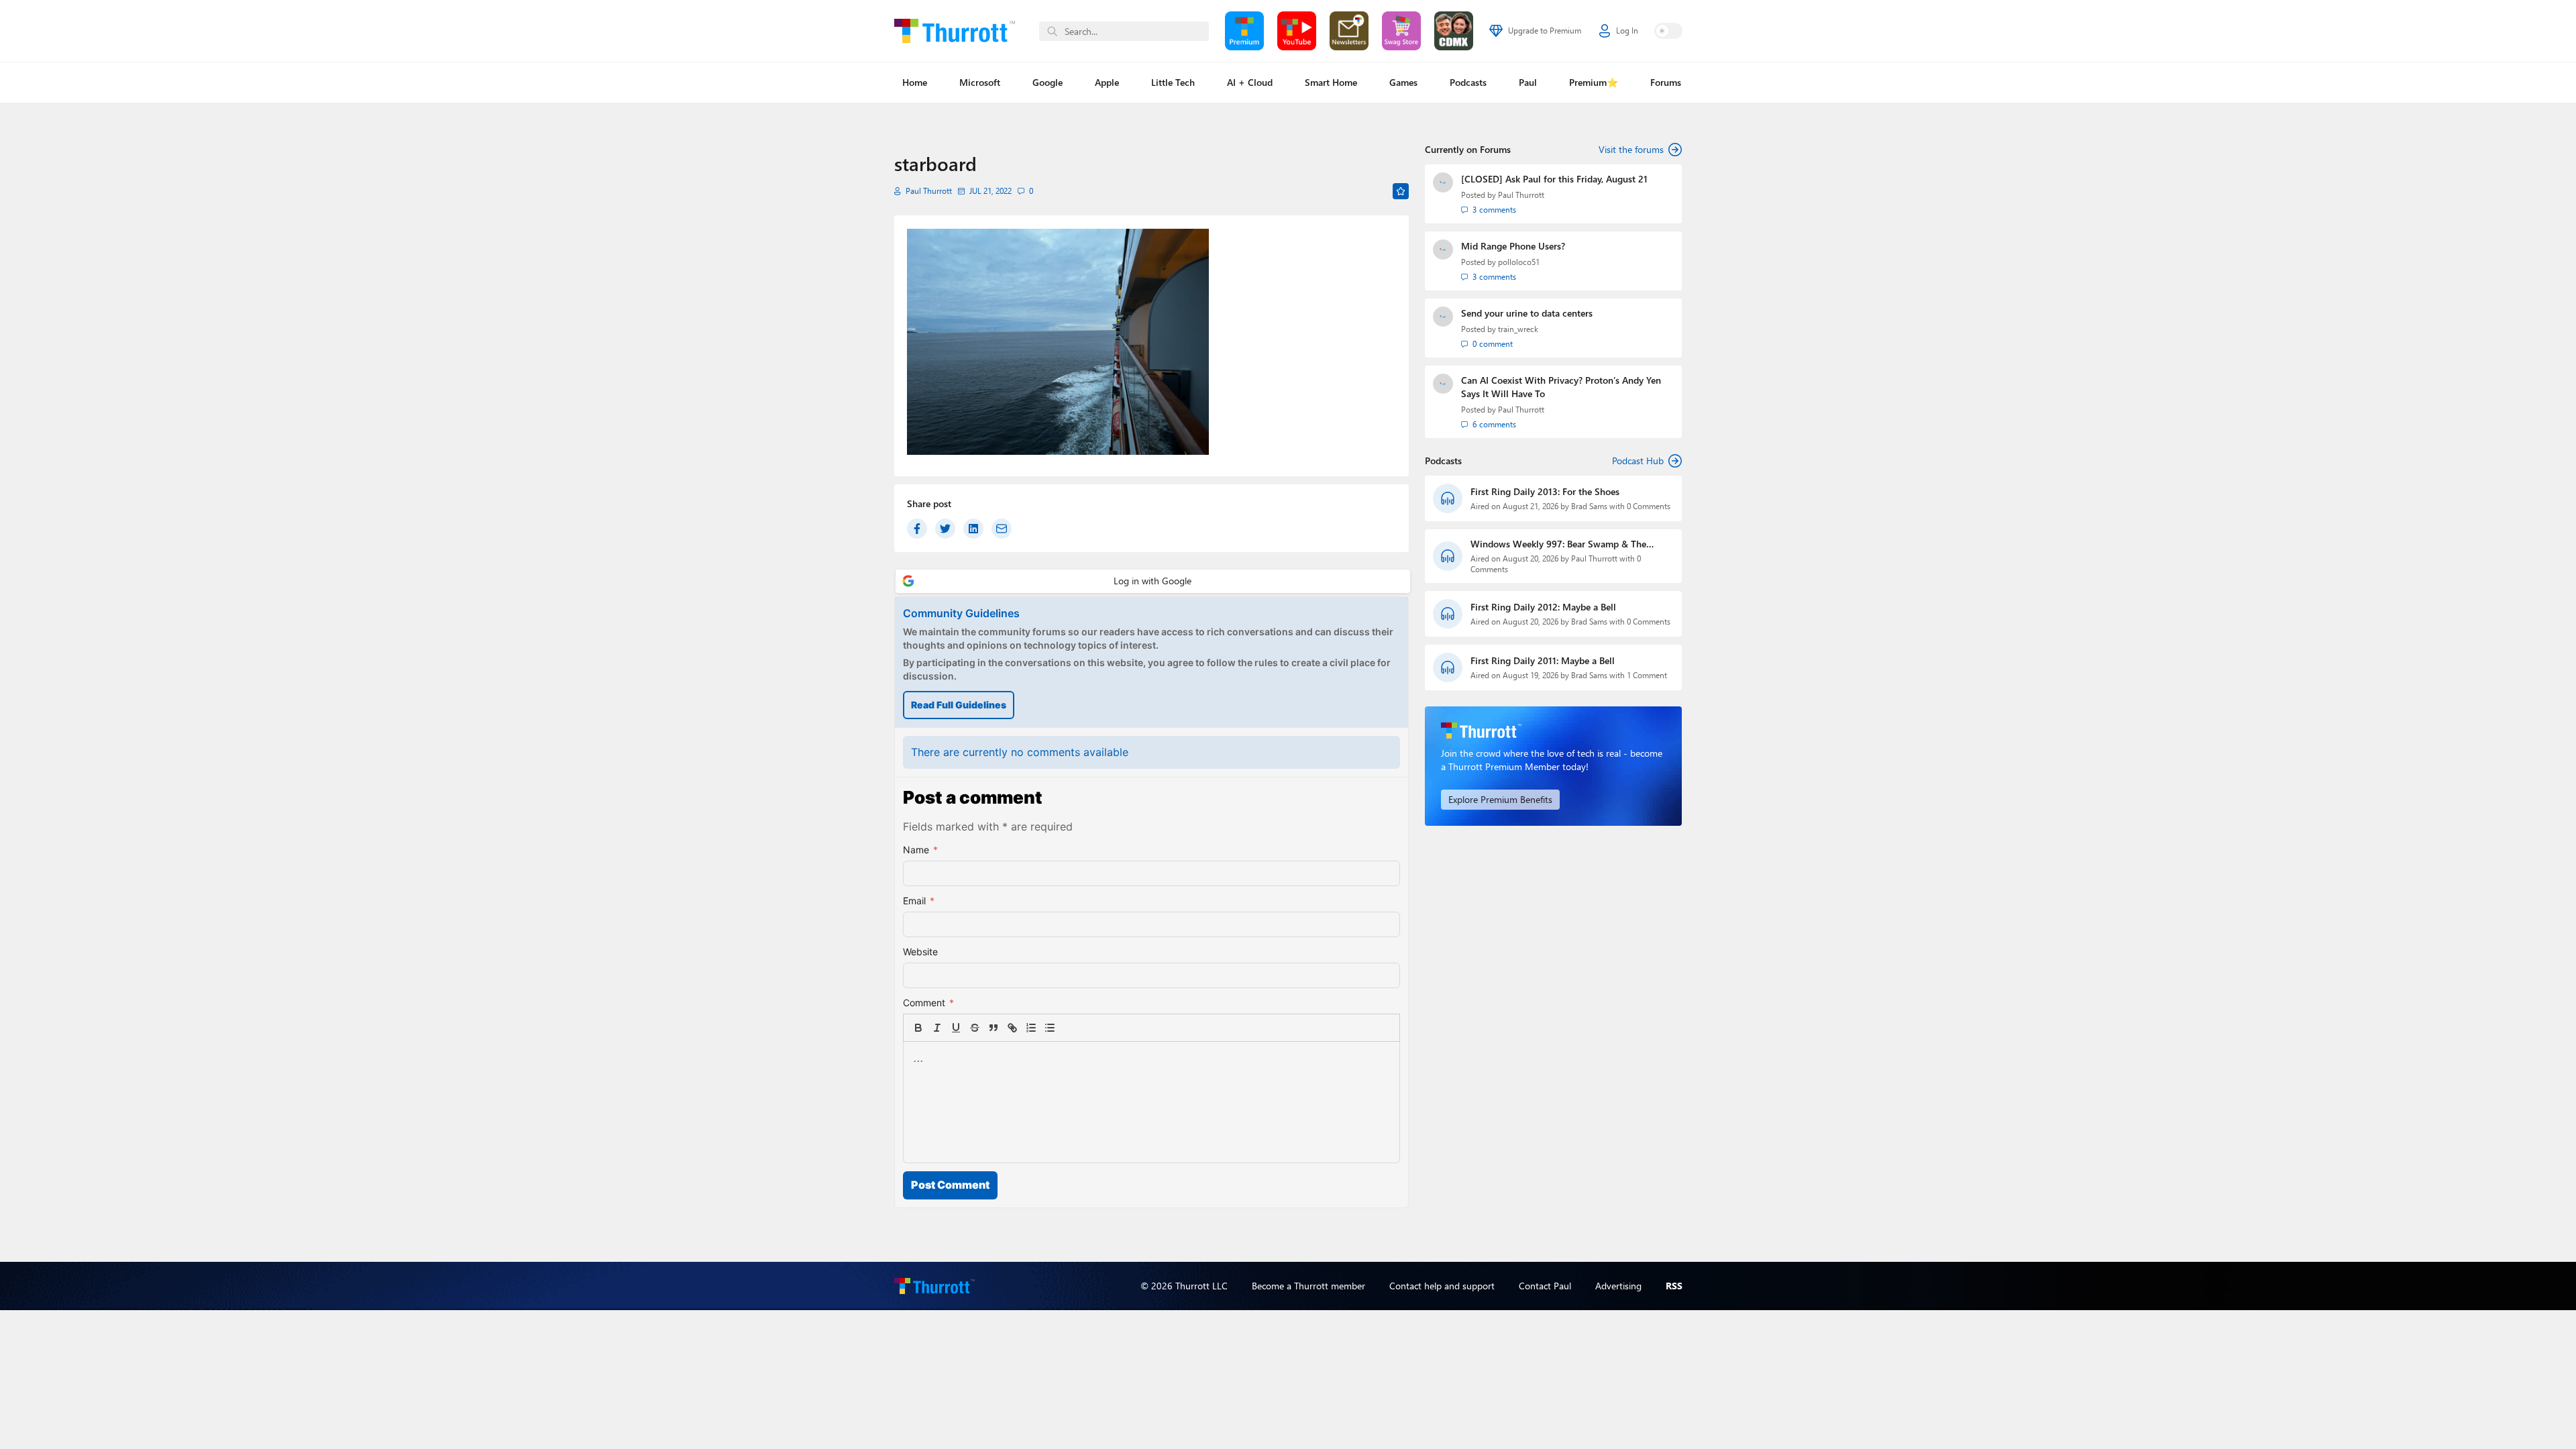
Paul (1528, 82)
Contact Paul (1545, 1286)
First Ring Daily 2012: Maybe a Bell (1543, 607)
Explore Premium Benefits (1500, 799)
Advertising (1618, 1286)
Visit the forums (1631, 149)
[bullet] (1050, 1028)
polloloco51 (1519, 262)
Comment (928, 1003)
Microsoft (980, 82)
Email (919, 901)
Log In (1627, 31)
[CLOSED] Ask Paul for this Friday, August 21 (1554, 179)
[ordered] (1031, 1028)
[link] (1069, 1028)
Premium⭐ (1594, 82)
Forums (1666, 82)
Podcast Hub (1638, 461)
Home (915, 82)
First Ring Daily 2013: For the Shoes (1545, 491)
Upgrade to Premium (1545, 31)
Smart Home (1331, 82)
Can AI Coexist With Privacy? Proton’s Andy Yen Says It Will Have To (1561, 387)
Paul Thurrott (929, 191)
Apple (1107, 82)
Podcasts (1468, 82)
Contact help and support (1442, 1286)
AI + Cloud (1250, 82)
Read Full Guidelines (959, 705)
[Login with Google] (1153, 581)
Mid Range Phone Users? (1513, 246)
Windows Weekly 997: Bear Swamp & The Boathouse (1558, 544)
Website (920, 952)
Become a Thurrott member (1308, 1286)
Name (920, 850)
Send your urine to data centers (1527, 313)
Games (1403, 82)
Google (1048, 82)
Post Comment (950, 1185)
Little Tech (1173, 82)
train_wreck (1518, 329)
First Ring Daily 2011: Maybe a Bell (1543, 660)
